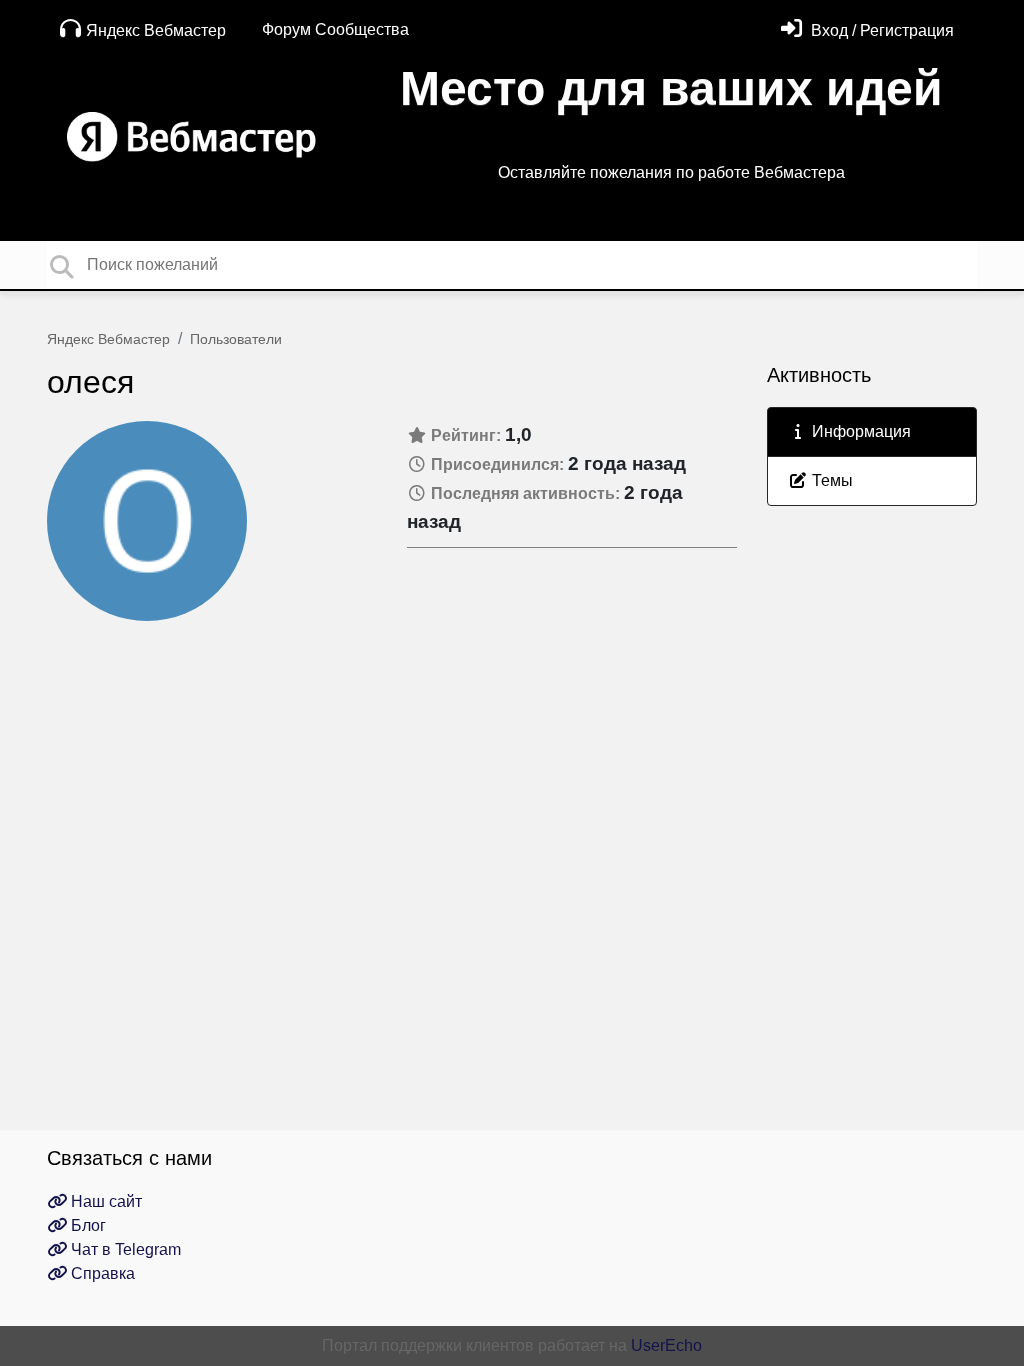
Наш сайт (104, 1201)
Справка (101, 1273)
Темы (830, 480)
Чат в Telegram (124, 1249)
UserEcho (666, 1345)
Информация (859, 431)
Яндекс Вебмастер (156, 30)
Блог (86, 1225)
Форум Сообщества (335, 29)
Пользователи (236, 339)
